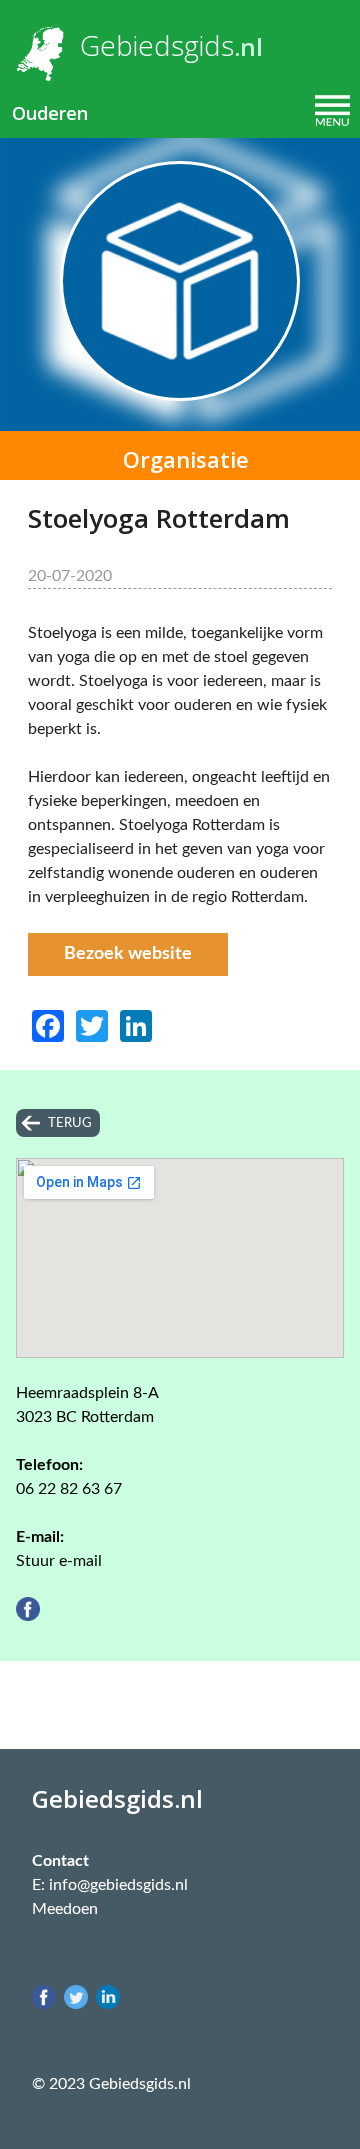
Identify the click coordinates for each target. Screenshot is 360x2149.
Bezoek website (128, 954)
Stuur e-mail (59, 1561)
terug (70, 1123)
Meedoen (65, 1909)
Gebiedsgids (157, 45)
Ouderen (50, 113)
